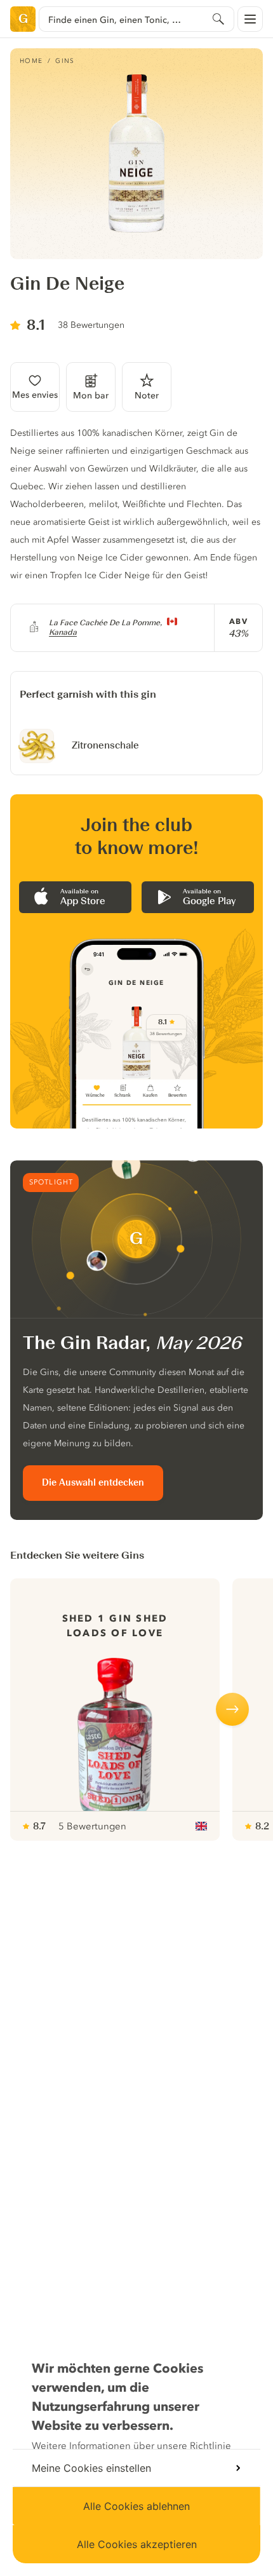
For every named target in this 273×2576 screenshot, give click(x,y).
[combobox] (136, 19)
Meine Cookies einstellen (91, 2468)
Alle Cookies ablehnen (136, 2506)
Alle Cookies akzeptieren (137, 2544)
